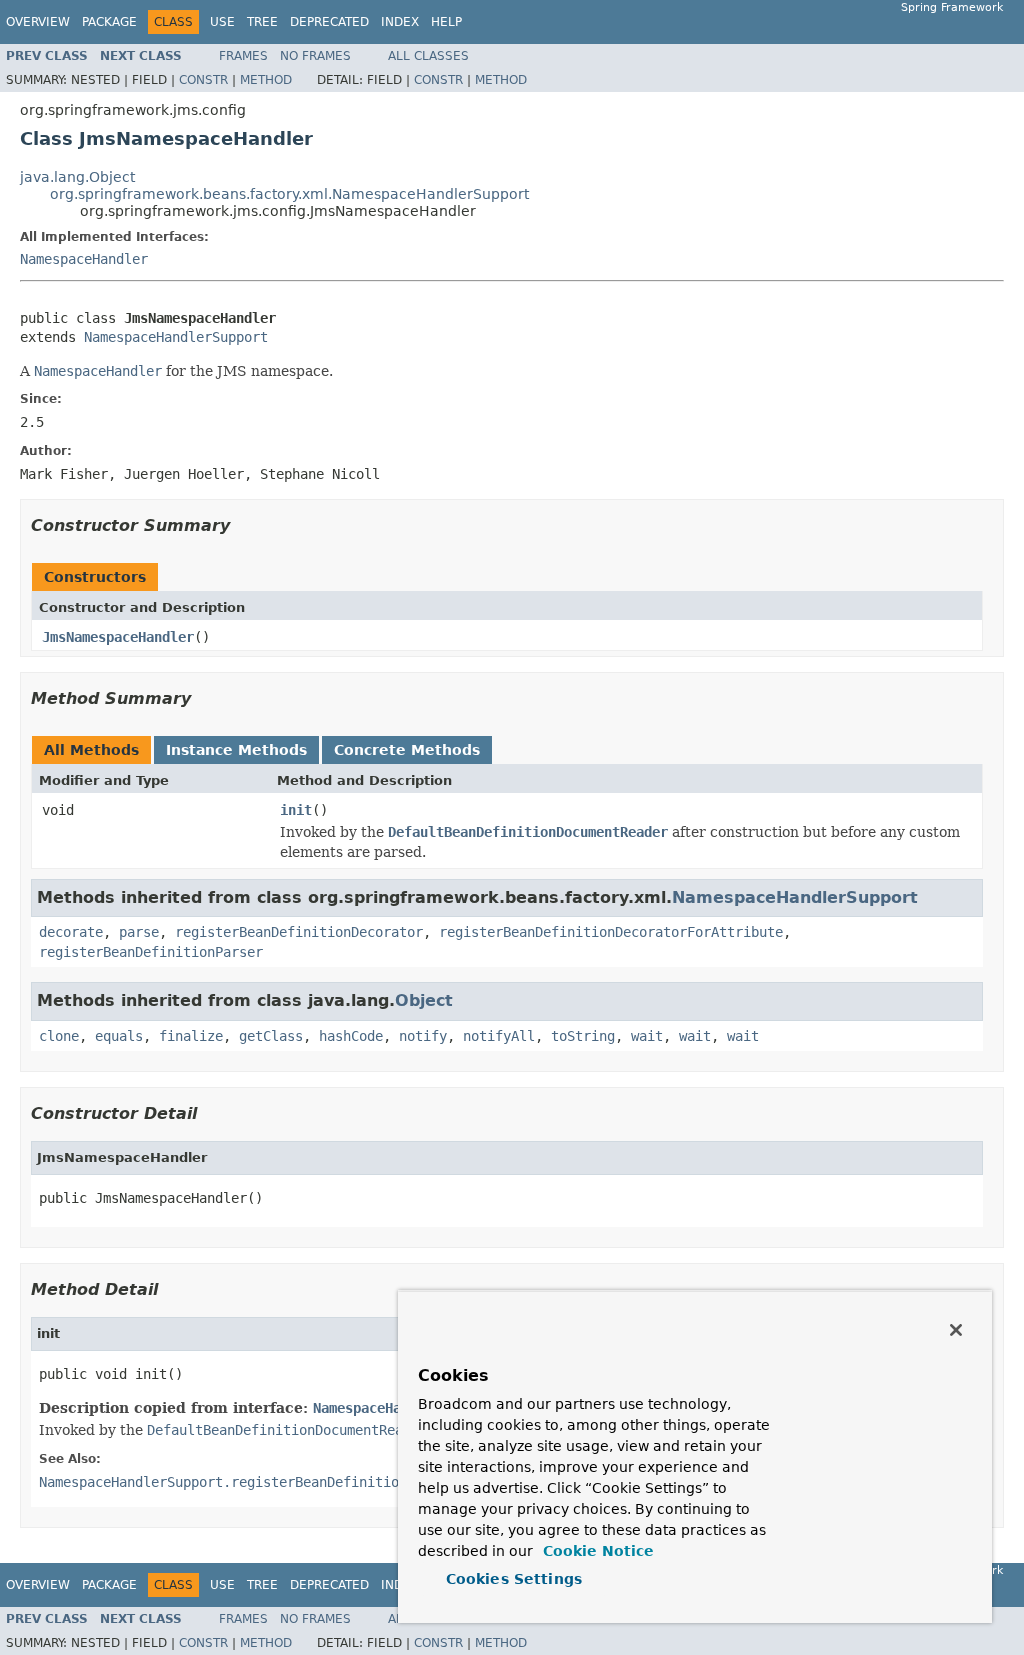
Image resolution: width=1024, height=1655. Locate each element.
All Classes (428, 56)
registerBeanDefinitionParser (151, 952)
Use (222, 22)
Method (266, 80)
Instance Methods (236, 750)
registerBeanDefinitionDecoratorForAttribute (611, 932)
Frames (243, 56)
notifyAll (499, 1036)
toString (583, 1036)
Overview (38, 22)
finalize (191, 1036)
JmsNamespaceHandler (118, 637)
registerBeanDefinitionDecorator (299, 932)
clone (59, 1036)
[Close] (956, 1330)
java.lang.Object (77, 177)
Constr (203, 80)
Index (400, 22)
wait (647, 1036)
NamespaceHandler (84, 259)
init (296, 810)
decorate (71, 932)
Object (424, 1000)
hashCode (351, 1036)
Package (109, 22)
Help (446, 22)
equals (119, 1036)
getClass (271, 1036)
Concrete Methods (407, 750)
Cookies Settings (514, 1579)
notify (423, 1036)
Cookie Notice (596, 1551)
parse (139, 932)
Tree (262, 22)
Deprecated (329, 22)
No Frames (315, 56)
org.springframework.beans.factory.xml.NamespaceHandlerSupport (289, 194)
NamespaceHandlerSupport (176, 337)
